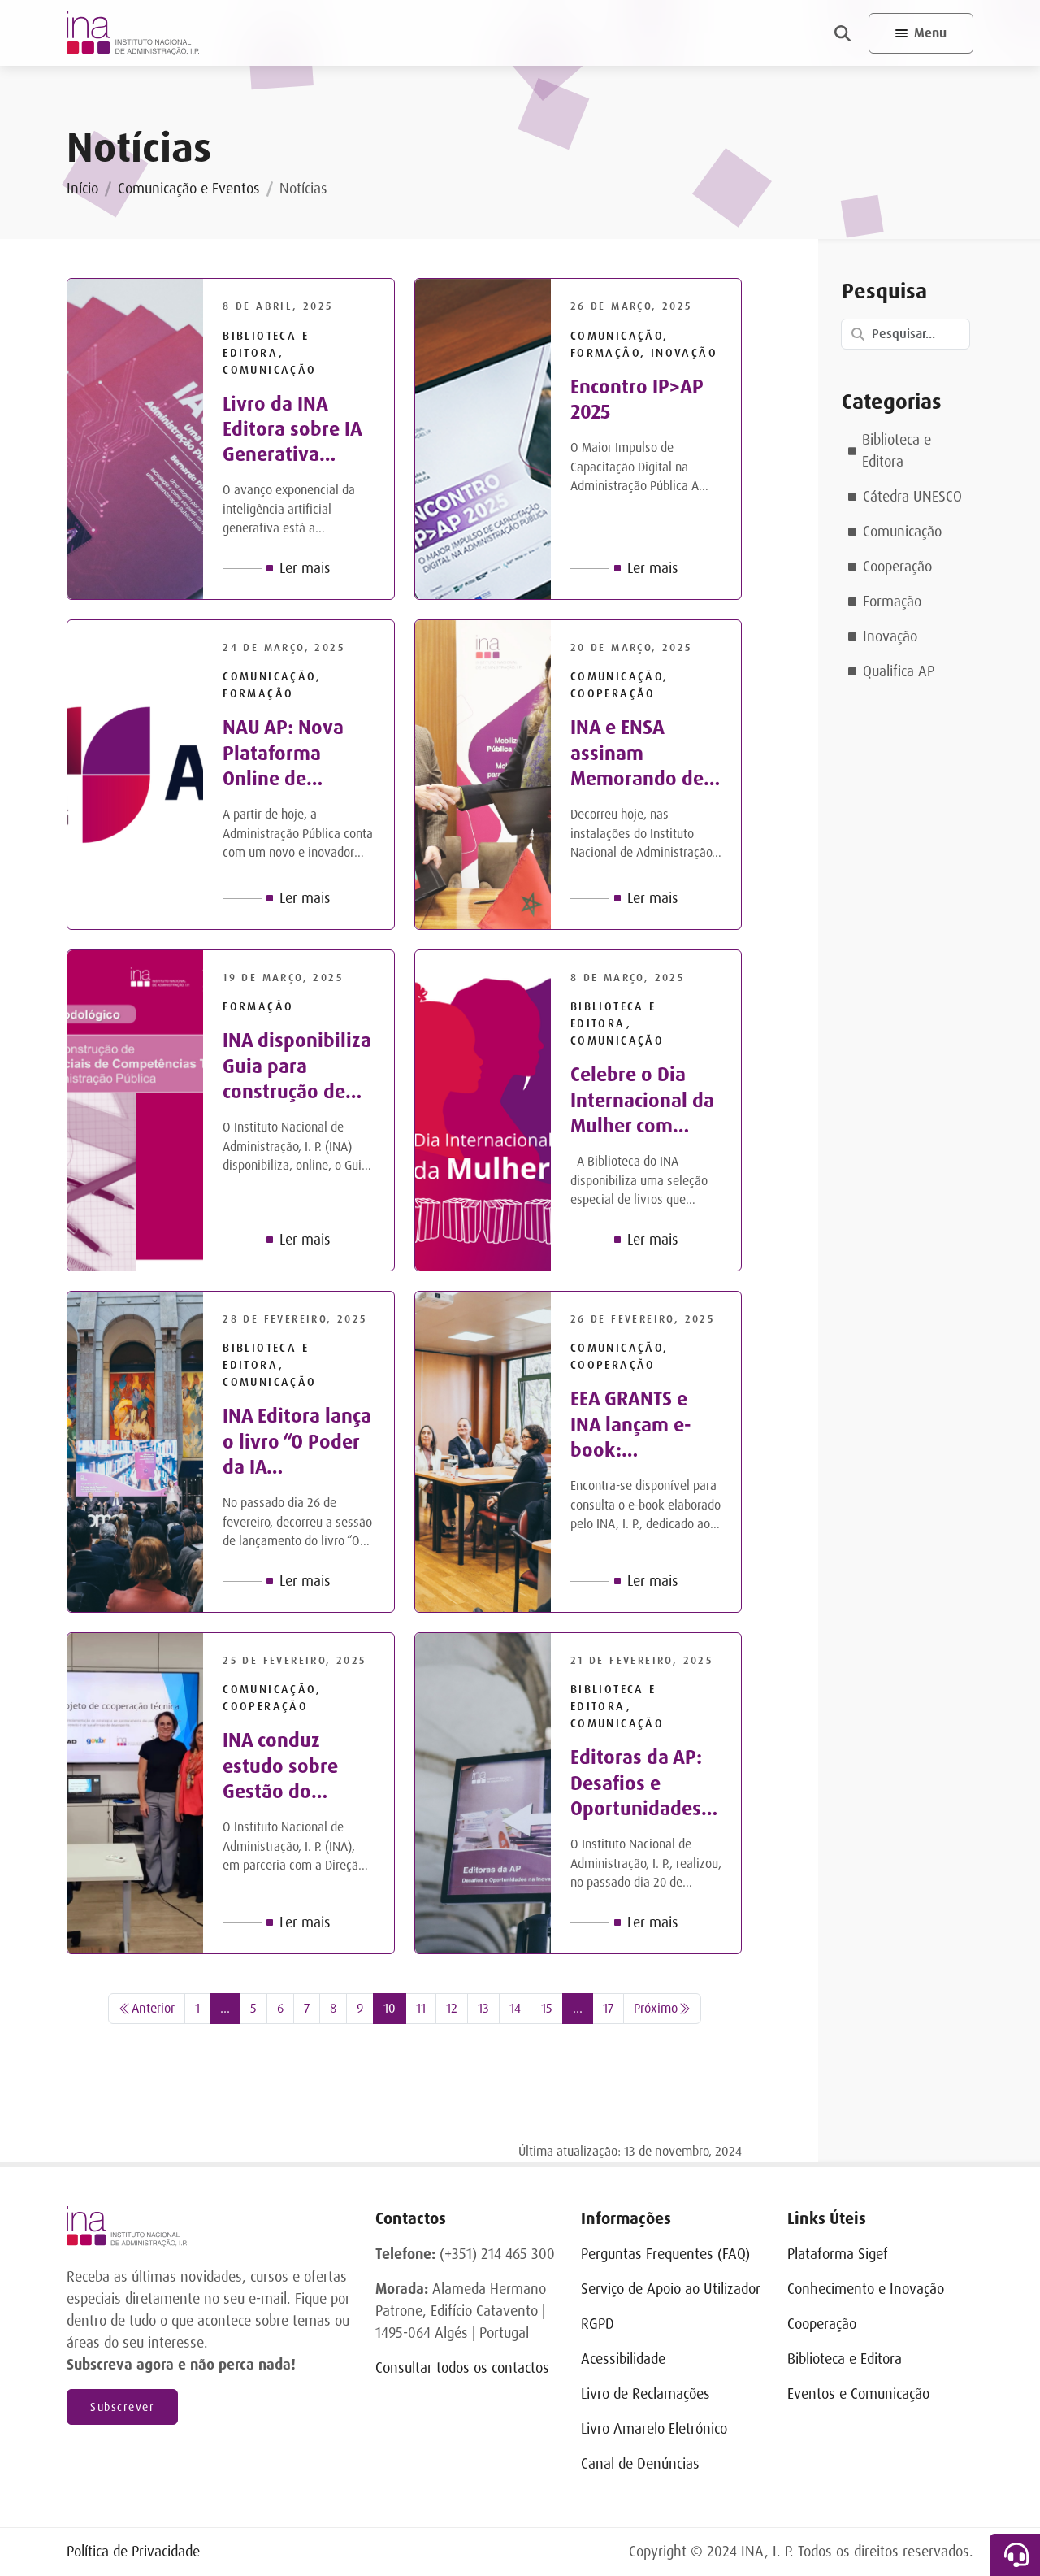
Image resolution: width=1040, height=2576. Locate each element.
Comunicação (902, 532)
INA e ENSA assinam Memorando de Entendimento (637, 754)
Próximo (656, 2008)
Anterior (153, 2008)
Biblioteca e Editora (897, 451)
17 (608, 2008)
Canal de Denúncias (640, 2464)
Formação (892, 602)
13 (483, 2008)
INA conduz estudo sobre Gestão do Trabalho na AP (288, 1766)
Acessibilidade (623, 2359)
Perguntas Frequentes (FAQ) (665, 2254)
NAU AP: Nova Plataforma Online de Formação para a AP (295, 754)
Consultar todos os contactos (462, 2368)
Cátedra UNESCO (912, 497)
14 (515, 2008)
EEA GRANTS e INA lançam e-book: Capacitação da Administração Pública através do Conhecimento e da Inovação (641, 1425)
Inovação (890, 636)
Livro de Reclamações (646, 2394)
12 (452, 2008)
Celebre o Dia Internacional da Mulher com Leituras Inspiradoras (642, 1101)
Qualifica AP (899, 671)
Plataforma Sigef (838, 2254)
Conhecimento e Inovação (866, 2289)
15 (547, 2008)
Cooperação (897, 567)
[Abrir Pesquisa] (843, 33)
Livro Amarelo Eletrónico (654, 2429)
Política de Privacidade (133, 2552)
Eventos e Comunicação (858, 2394)
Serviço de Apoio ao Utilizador (671, 2289)
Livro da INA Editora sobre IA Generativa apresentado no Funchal (292, 430)
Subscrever (122, 2407)
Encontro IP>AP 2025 (637, 400)
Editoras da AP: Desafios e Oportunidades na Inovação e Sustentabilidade (645, 1783)
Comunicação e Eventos (189, 189)
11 (421, 2008)
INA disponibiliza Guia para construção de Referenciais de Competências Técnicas (297, 1066)
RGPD (598, 2324)
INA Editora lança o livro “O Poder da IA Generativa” (297, 1442)
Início (82, 189)
